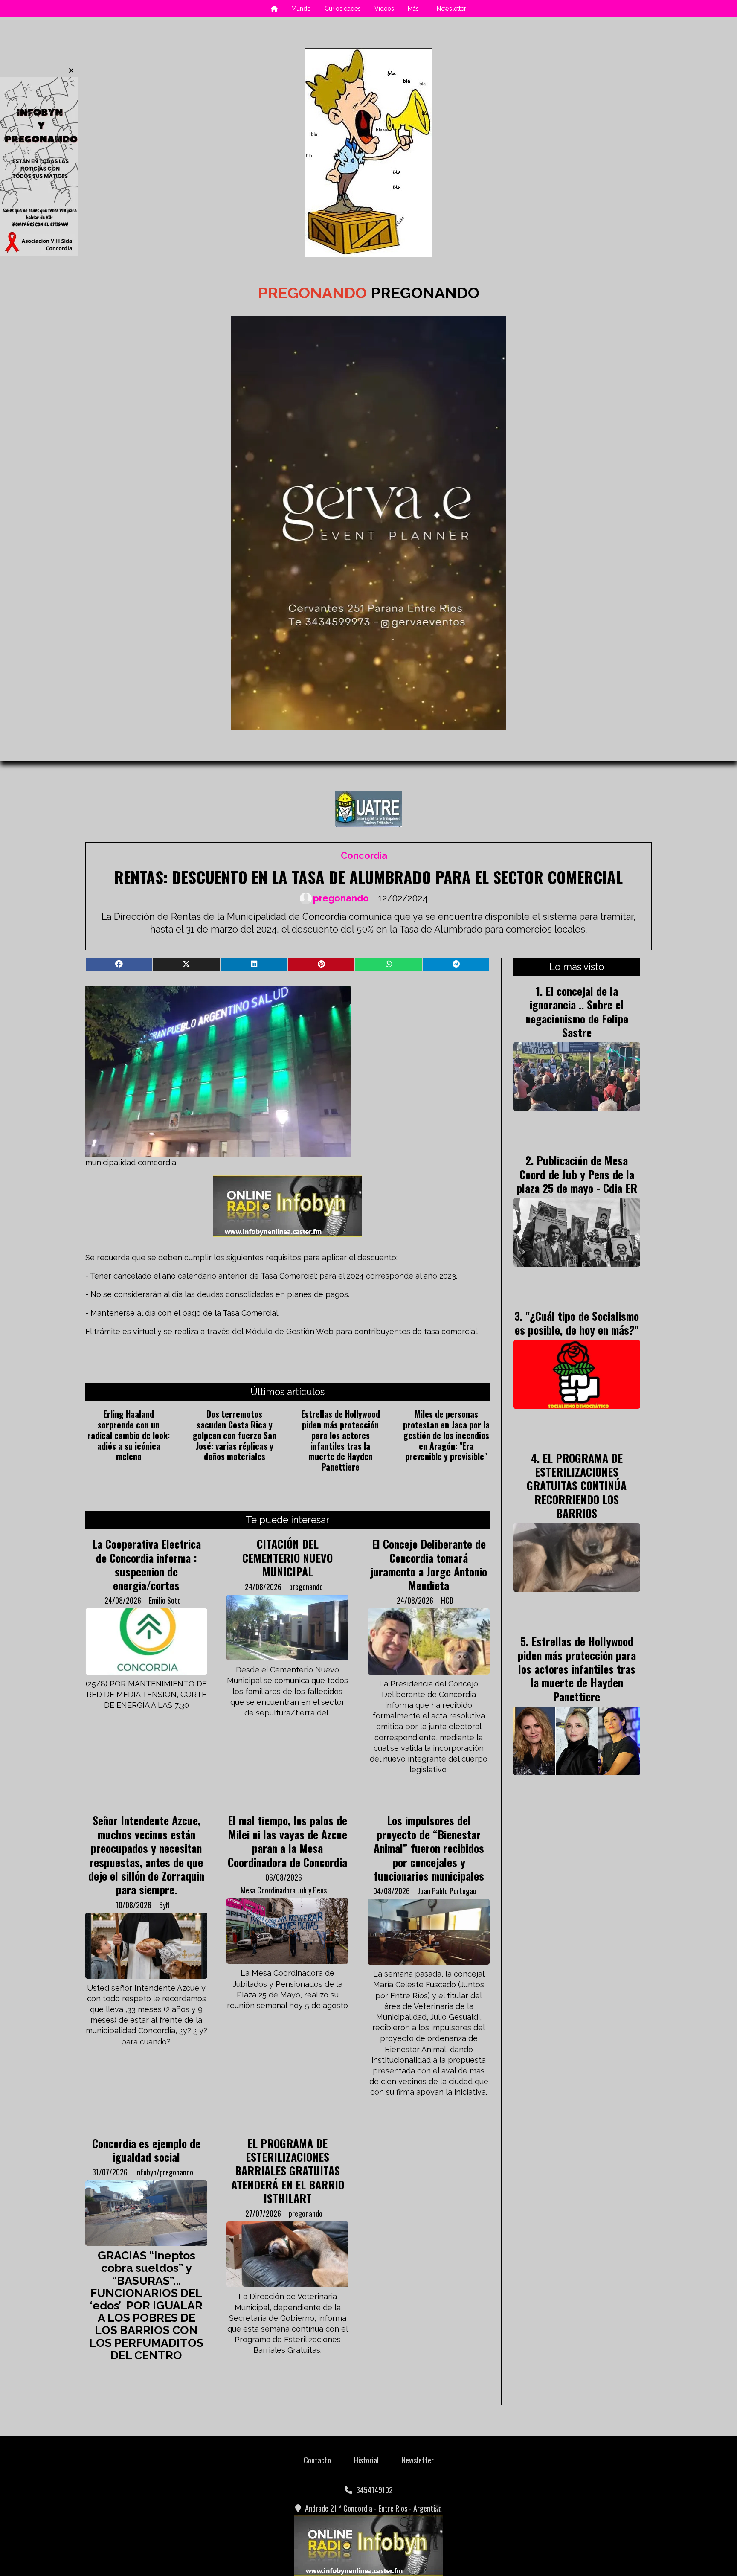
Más (413, 9)
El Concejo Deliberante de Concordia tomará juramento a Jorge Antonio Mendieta (429, 1564)
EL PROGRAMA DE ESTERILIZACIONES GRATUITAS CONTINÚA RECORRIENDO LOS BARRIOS (577, 1486)
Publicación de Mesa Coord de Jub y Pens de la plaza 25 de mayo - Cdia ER (577, 1174)
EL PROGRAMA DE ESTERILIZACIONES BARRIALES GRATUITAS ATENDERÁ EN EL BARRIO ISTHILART (288, 2171)
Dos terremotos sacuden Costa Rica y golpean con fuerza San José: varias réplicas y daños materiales (235, 1435)
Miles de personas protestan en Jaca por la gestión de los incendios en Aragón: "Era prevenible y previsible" (446, 1435)
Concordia (364, 856)
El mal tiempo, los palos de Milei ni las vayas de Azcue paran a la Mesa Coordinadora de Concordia (287, 1841)
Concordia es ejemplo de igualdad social (146, 2150)
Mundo (301, 9)
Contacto (317, 2460)
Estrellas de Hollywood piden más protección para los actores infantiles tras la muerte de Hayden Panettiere (341, 1440)
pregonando (341, 898)
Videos (384, 9)
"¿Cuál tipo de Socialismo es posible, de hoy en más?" (577, 1323)
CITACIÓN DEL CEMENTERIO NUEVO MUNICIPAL (287, 1557)
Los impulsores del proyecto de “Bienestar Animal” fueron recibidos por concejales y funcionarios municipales (429, 1848)
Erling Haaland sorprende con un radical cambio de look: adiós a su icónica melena (129, 1435)
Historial (366, 2460)
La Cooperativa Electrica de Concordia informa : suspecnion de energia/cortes (147, 1564)
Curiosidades (343, 9)
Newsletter (451, 9)
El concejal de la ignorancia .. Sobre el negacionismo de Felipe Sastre (577, 1011)
